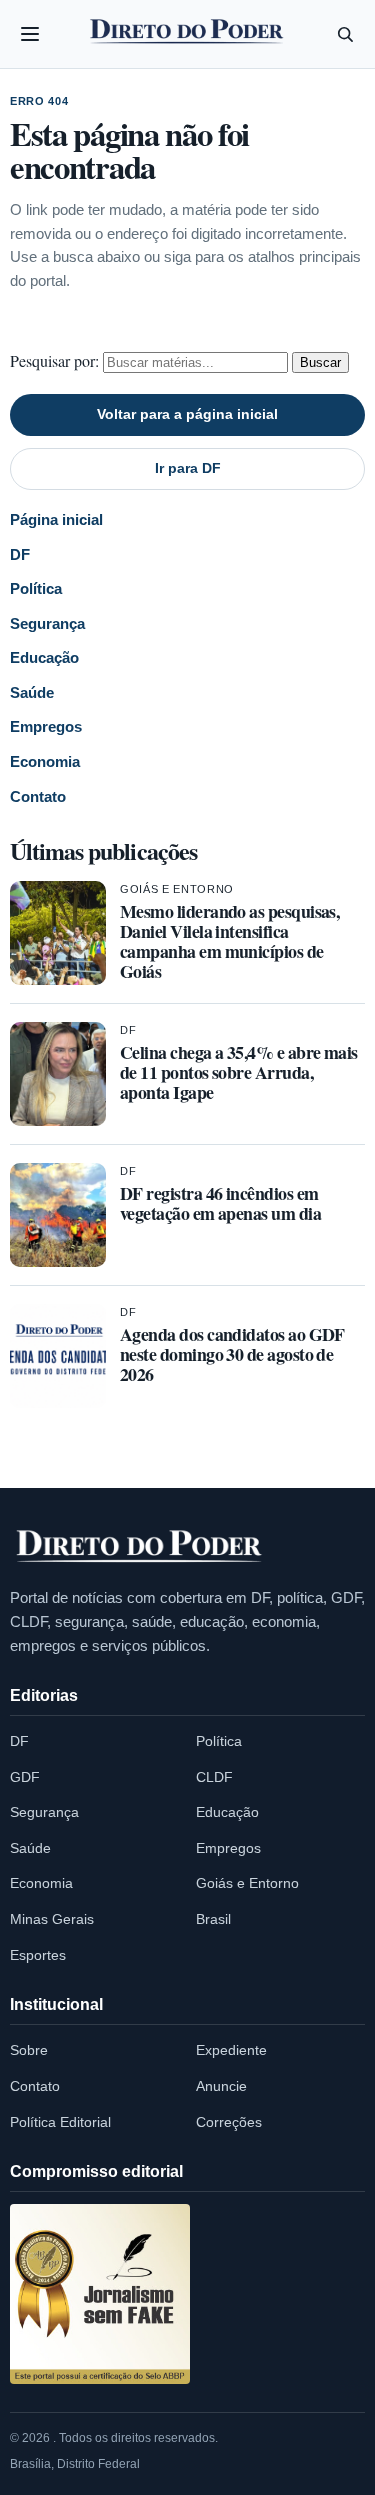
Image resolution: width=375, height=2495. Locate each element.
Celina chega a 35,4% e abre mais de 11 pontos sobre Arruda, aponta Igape (239, 1072)
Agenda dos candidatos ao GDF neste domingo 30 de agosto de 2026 (232, 1354)
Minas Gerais (52, 1919)
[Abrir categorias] (30, 34)
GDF (25, 1777)
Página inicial (56, 519)
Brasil (213, 1919)
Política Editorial (60, 2122)
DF (20, 554)
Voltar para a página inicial (187, 414)
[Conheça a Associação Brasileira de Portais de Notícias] (100, 2294)
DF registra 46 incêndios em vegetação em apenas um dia (220, 1203)
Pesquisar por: (54, 360)
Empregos (46, 726)
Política (36, 588)
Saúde (32, 692)
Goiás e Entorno (177, 889)
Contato (38, 796)
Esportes (38, 1955)
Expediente (231, 2050)
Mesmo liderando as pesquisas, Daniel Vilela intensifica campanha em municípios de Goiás (229, 941)
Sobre (29, 2050)
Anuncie (221, 2086)
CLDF (214, 1777)
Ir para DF (188, 468)
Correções (229, 2122)
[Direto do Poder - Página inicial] (140, 1547)
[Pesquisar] (345, 34)
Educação (44, 657)
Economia (45, 761)
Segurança (47, 623)
